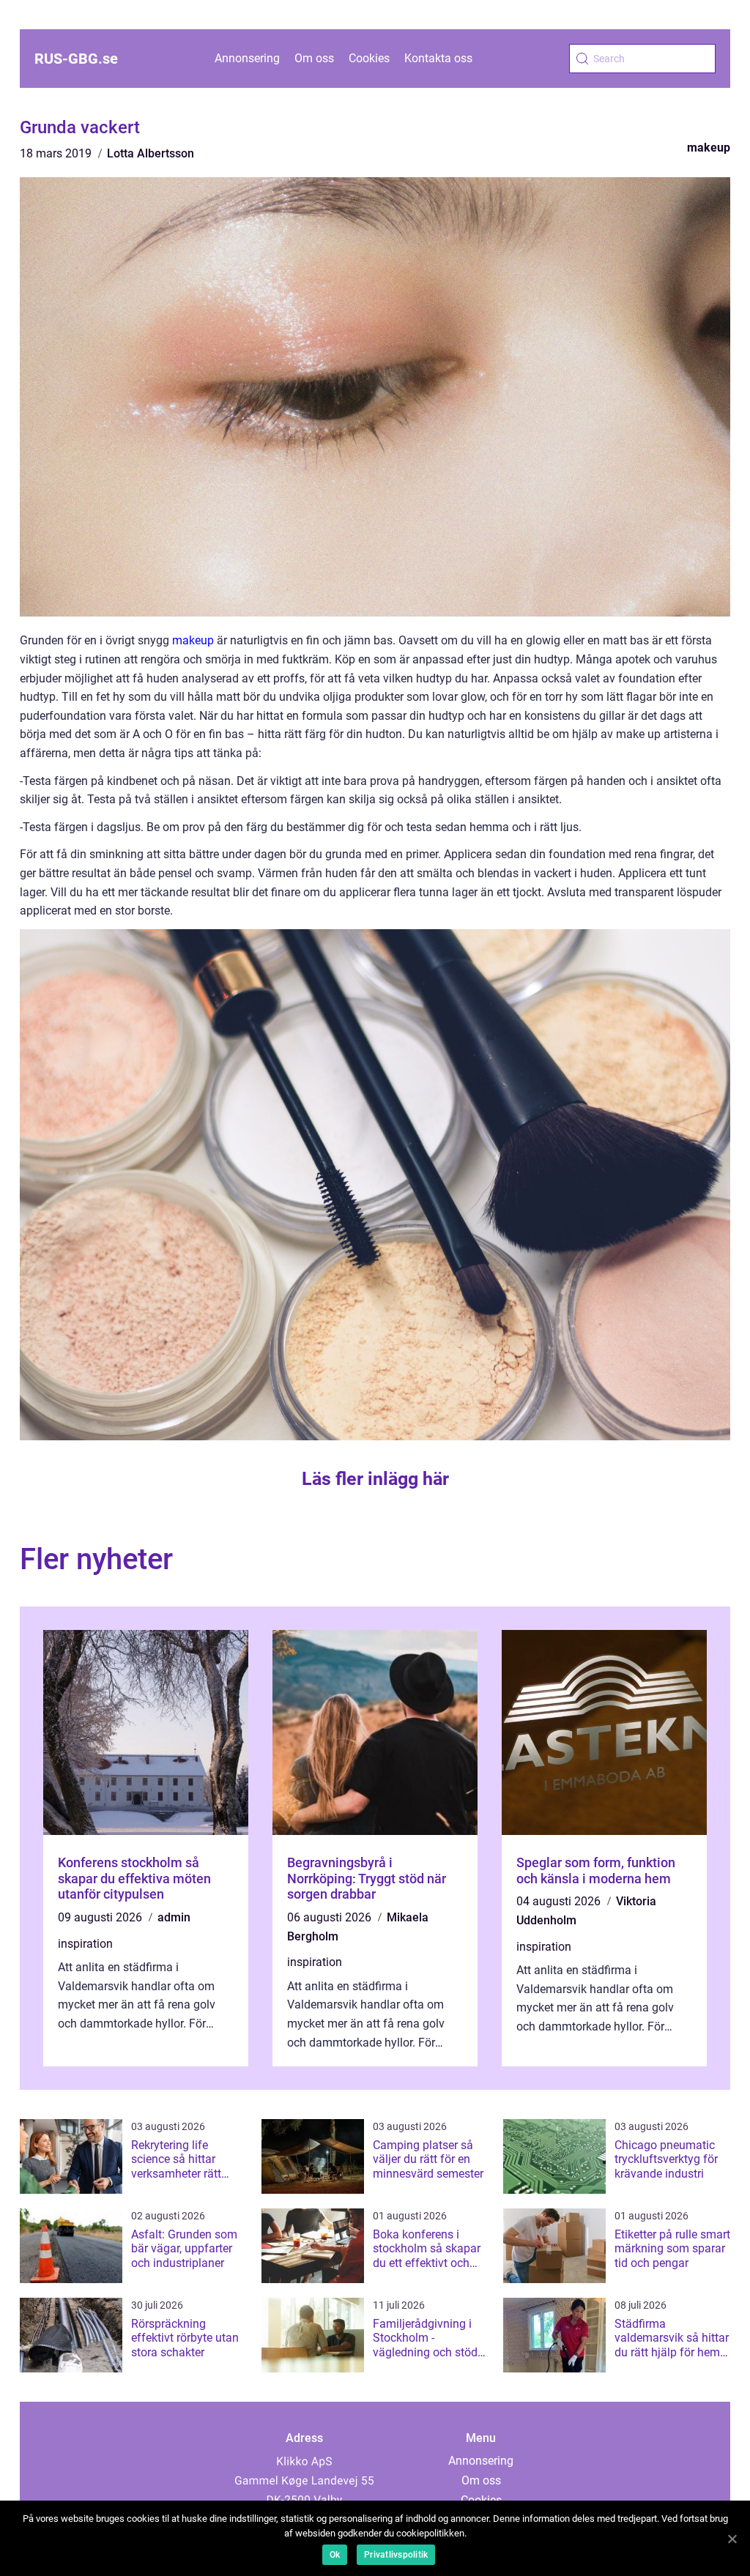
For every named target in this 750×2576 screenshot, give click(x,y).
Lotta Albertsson (151, 153)
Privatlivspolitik (396, 2555)
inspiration (85, 1944)
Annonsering (247, 58)
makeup (709, 148)
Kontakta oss (438, 58)
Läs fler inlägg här (375, 1479)
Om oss (314, 58)
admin (174, 1917)
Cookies (369, 58)
